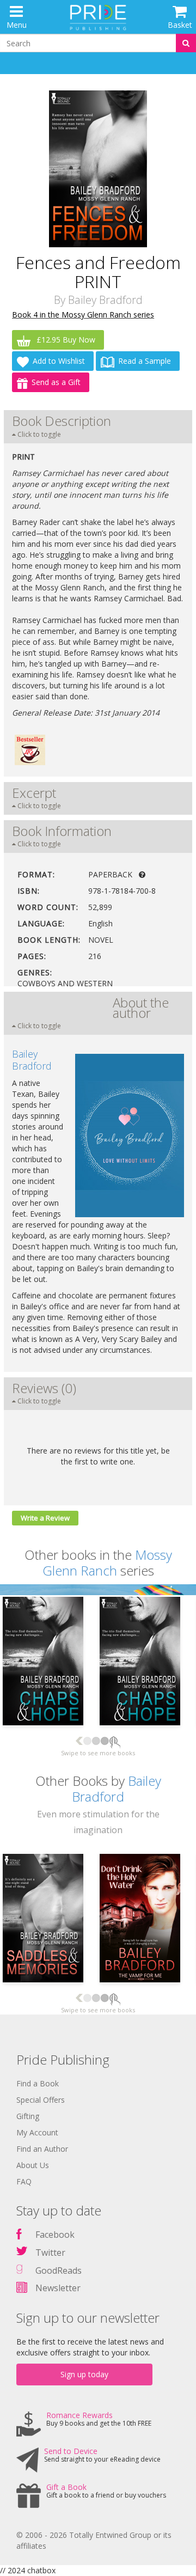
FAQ (24, 2181)
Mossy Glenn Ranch (107, 1562)
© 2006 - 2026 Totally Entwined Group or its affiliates (94, 2540)
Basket (180, 25)
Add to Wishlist (59, 361)
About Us (33, 2165)
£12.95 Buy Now (65, 340)
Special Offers (41, 2100)
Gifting (28, 2116)
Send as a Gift (56, 382)
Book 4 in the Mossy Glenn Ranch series (83, 315)
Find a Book (38, 2083)
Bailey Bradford (105, 300)
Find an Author (42, 2149)
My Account (37, 2132)
